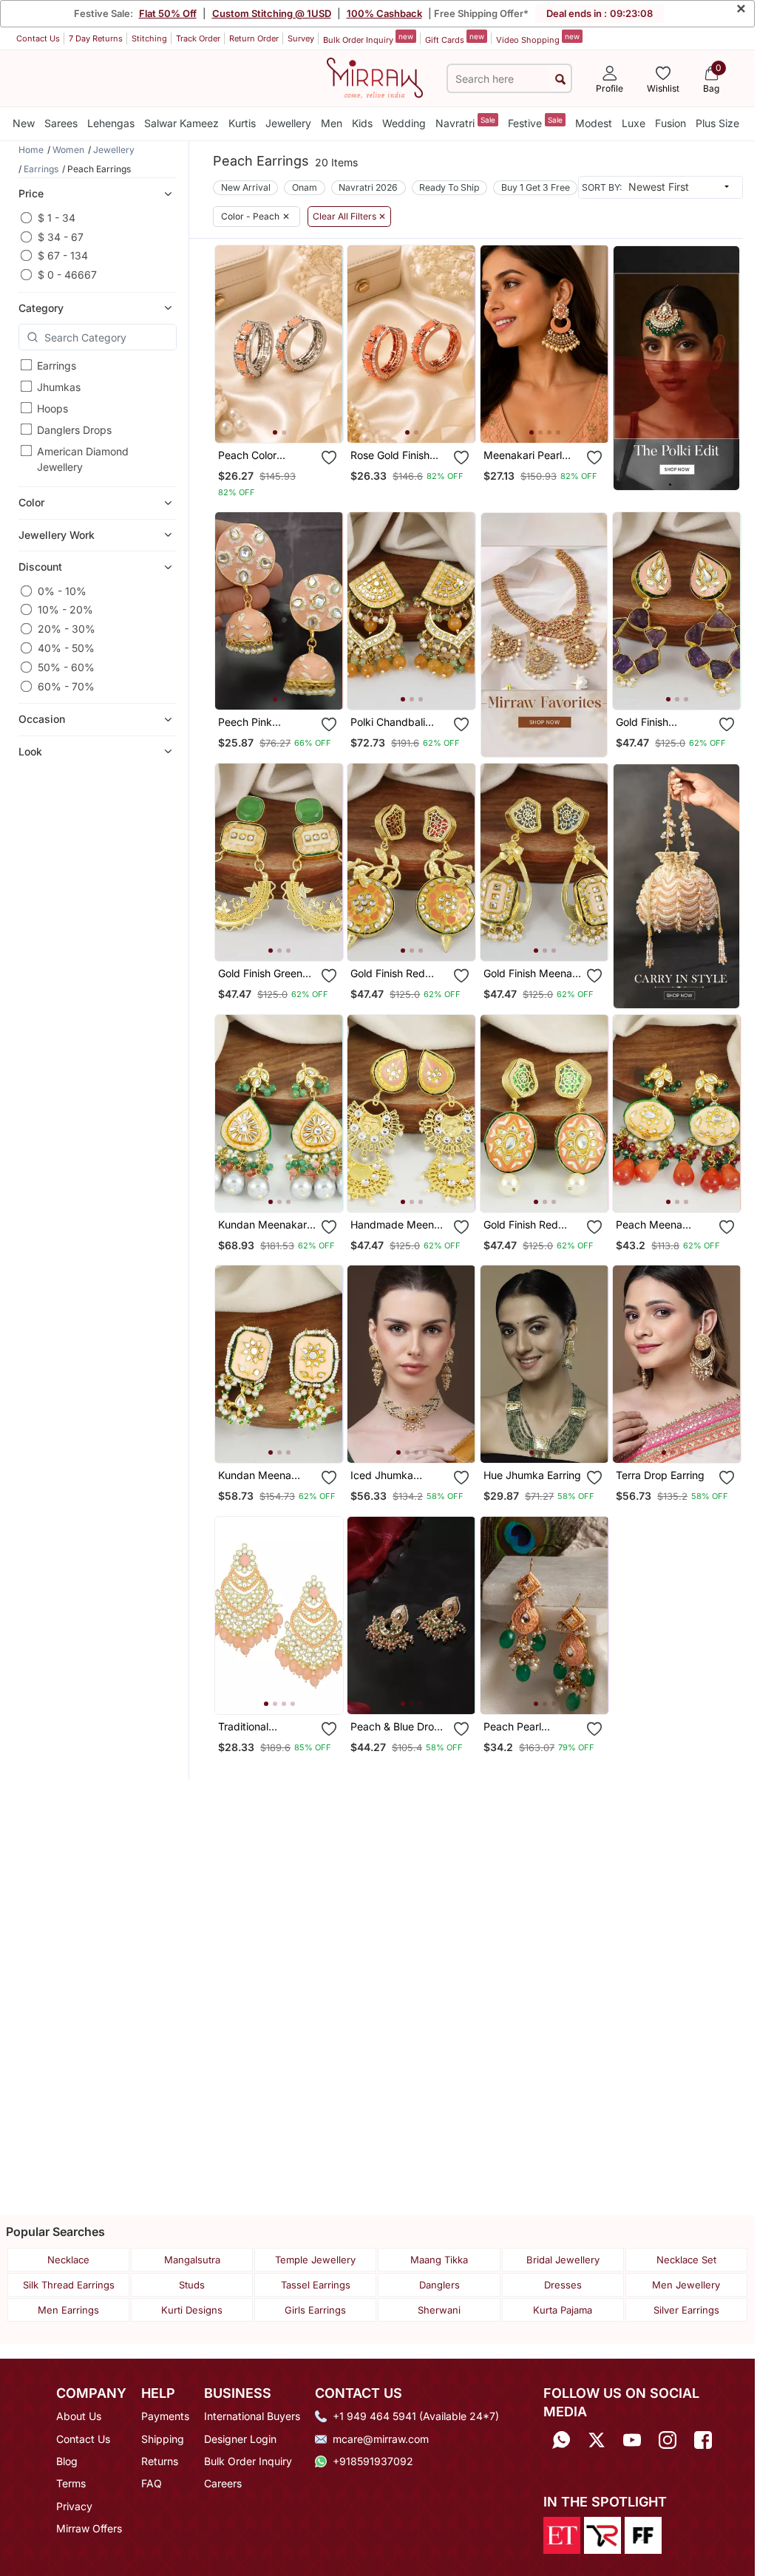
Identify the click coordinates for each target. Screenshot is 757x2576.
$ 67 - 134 (63, 255)
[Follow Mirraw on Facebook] (703, 2440)
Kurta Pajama (563, 2310)
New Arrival (246, 187)
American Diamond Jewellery (83, 459)
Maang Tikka (439, 2260)
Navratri (465, 122)
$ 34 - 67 (61, 237)
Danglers (439, 2285)
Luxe (634, 123)
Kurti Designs (192, 2310)
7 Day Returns (96, 38)
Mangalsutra (192, 2260)
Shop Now (291, 420)
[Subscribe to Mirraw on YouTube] (632, 2440)
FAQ (152, 2483)
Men (332, 123)
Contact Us (38, 38)
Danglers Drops (74, 430)
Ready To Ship (449, 187)
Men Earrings (68, 2310)
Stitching (149, 38)
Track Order (198, 38)
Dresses (563, 2285)
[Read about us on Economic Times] (562, 2534)
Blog (67, 2461)
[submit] (560, 79)
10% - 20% (65, 609)
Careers (223, 2483)
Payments (165, 2416)
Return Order (254, 38)
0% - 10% (62, 591)
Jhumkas (59, 387)
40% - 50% (66, 648)
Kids (362, 123)
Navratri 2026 (368, 187)
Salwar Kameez (181, 123)
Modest (594, 123)
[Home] (375, 77)
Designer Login (240, 2439)
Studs (192, 2285)
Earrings (57, 366)
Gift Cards (455, 38)
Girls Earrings (315, 2310)
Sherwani (439, 2310)
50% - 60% (66, 667)
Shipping (163, 2439)
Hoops (52, 408)
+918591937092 (373, 2461)
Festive (535, 122)
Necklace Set (686, 2260)
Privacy (74, 2506)
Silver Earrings (686, 2310)
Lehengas (111, 123)
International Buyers (252, 2416)
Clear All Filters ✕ (349, 217)
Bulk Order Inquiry (368, 38)
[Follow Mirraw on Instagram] (668, 2440)
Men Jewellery (686, 2285)
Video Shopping (538, 38)
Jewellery (288, 123)
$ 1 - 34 (57, 218)
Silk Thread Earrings (69, 2285)
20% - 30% (67, 629)
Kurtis (242, 123)
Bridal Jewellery (563, 2260)
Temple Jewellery (315, 2260)
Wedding (404, 123)
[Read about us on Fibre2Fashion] (643, 2534)
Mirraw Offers (89, 2528)
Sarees (61, 123)
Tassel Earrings (316, 2285)
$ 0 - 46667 (67, 275)
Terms (71, 2483)
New (24, 123)
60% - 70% (66, 686)
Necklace (68, 2260)
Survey (301, 38)
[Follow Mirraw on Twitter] (597, 2440)
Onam (305, 187)
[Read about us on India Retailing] (602, 2534)
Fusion (671, 123)
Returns (160, 2461)
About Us (79, 2416)
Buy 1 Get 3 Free (536, 187)
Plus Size (717, 123)
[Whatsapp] (561, 2440)
